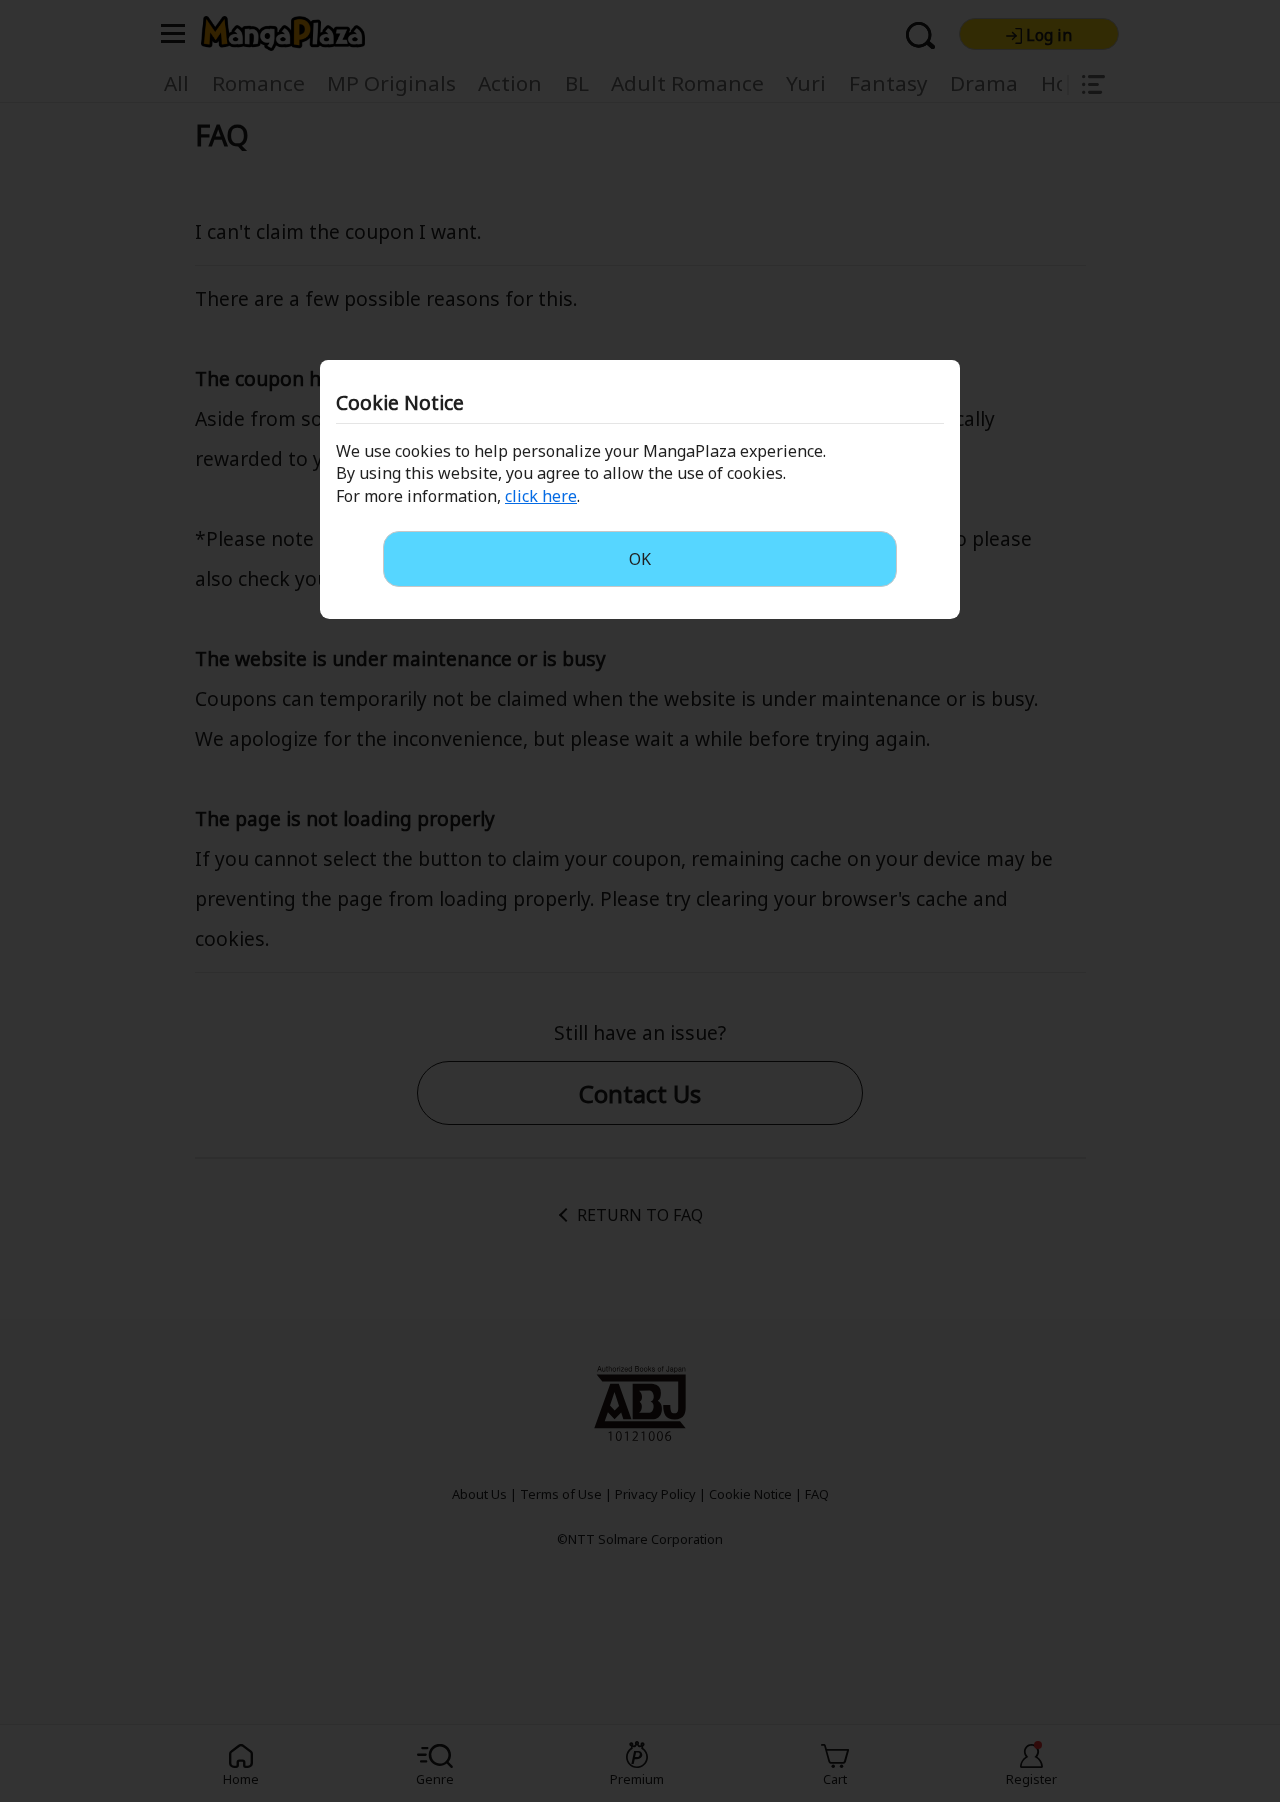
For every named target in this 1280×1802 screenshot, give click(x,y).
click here (541, 496)
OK (640, 559)
